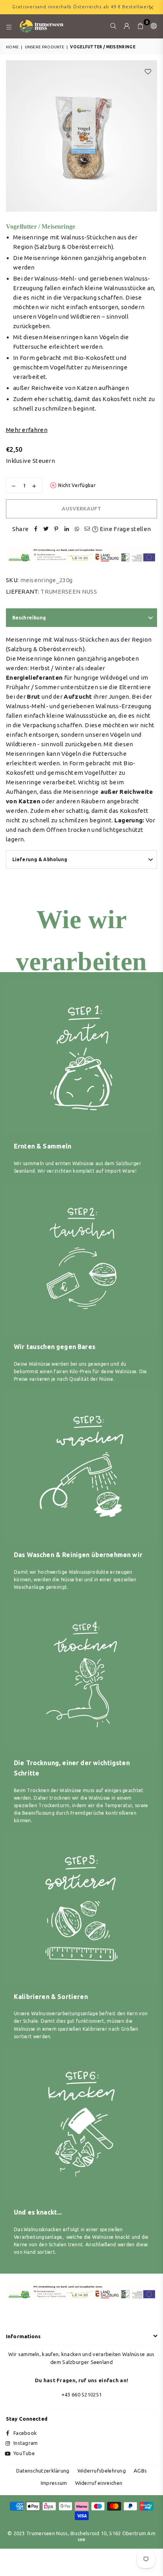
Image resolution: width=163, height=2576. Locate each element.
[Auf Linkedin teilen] (66, 529)
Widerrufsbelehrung (102, 2471)
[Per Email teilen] (87, 529)
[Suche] (114, 26)
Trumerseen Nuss (69, 591)
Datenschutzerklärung (43, 2471)
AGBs (140, 2471)
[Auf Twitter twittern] (46, 529)
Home (12, 47)
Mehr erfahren (27, 430)
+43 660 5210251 (82, 2394)
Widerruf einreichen (99, 2483)
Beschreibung (29, 618)
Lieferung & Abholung (40, 859)
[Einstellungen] (152, 26)
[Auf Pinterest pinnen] (56, 529)
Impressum (54, 2483)
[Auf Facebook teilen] (36, 529)
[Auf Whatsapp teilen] (77, 529)
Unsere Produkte (45, 47)
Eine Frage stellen (125, 529)
